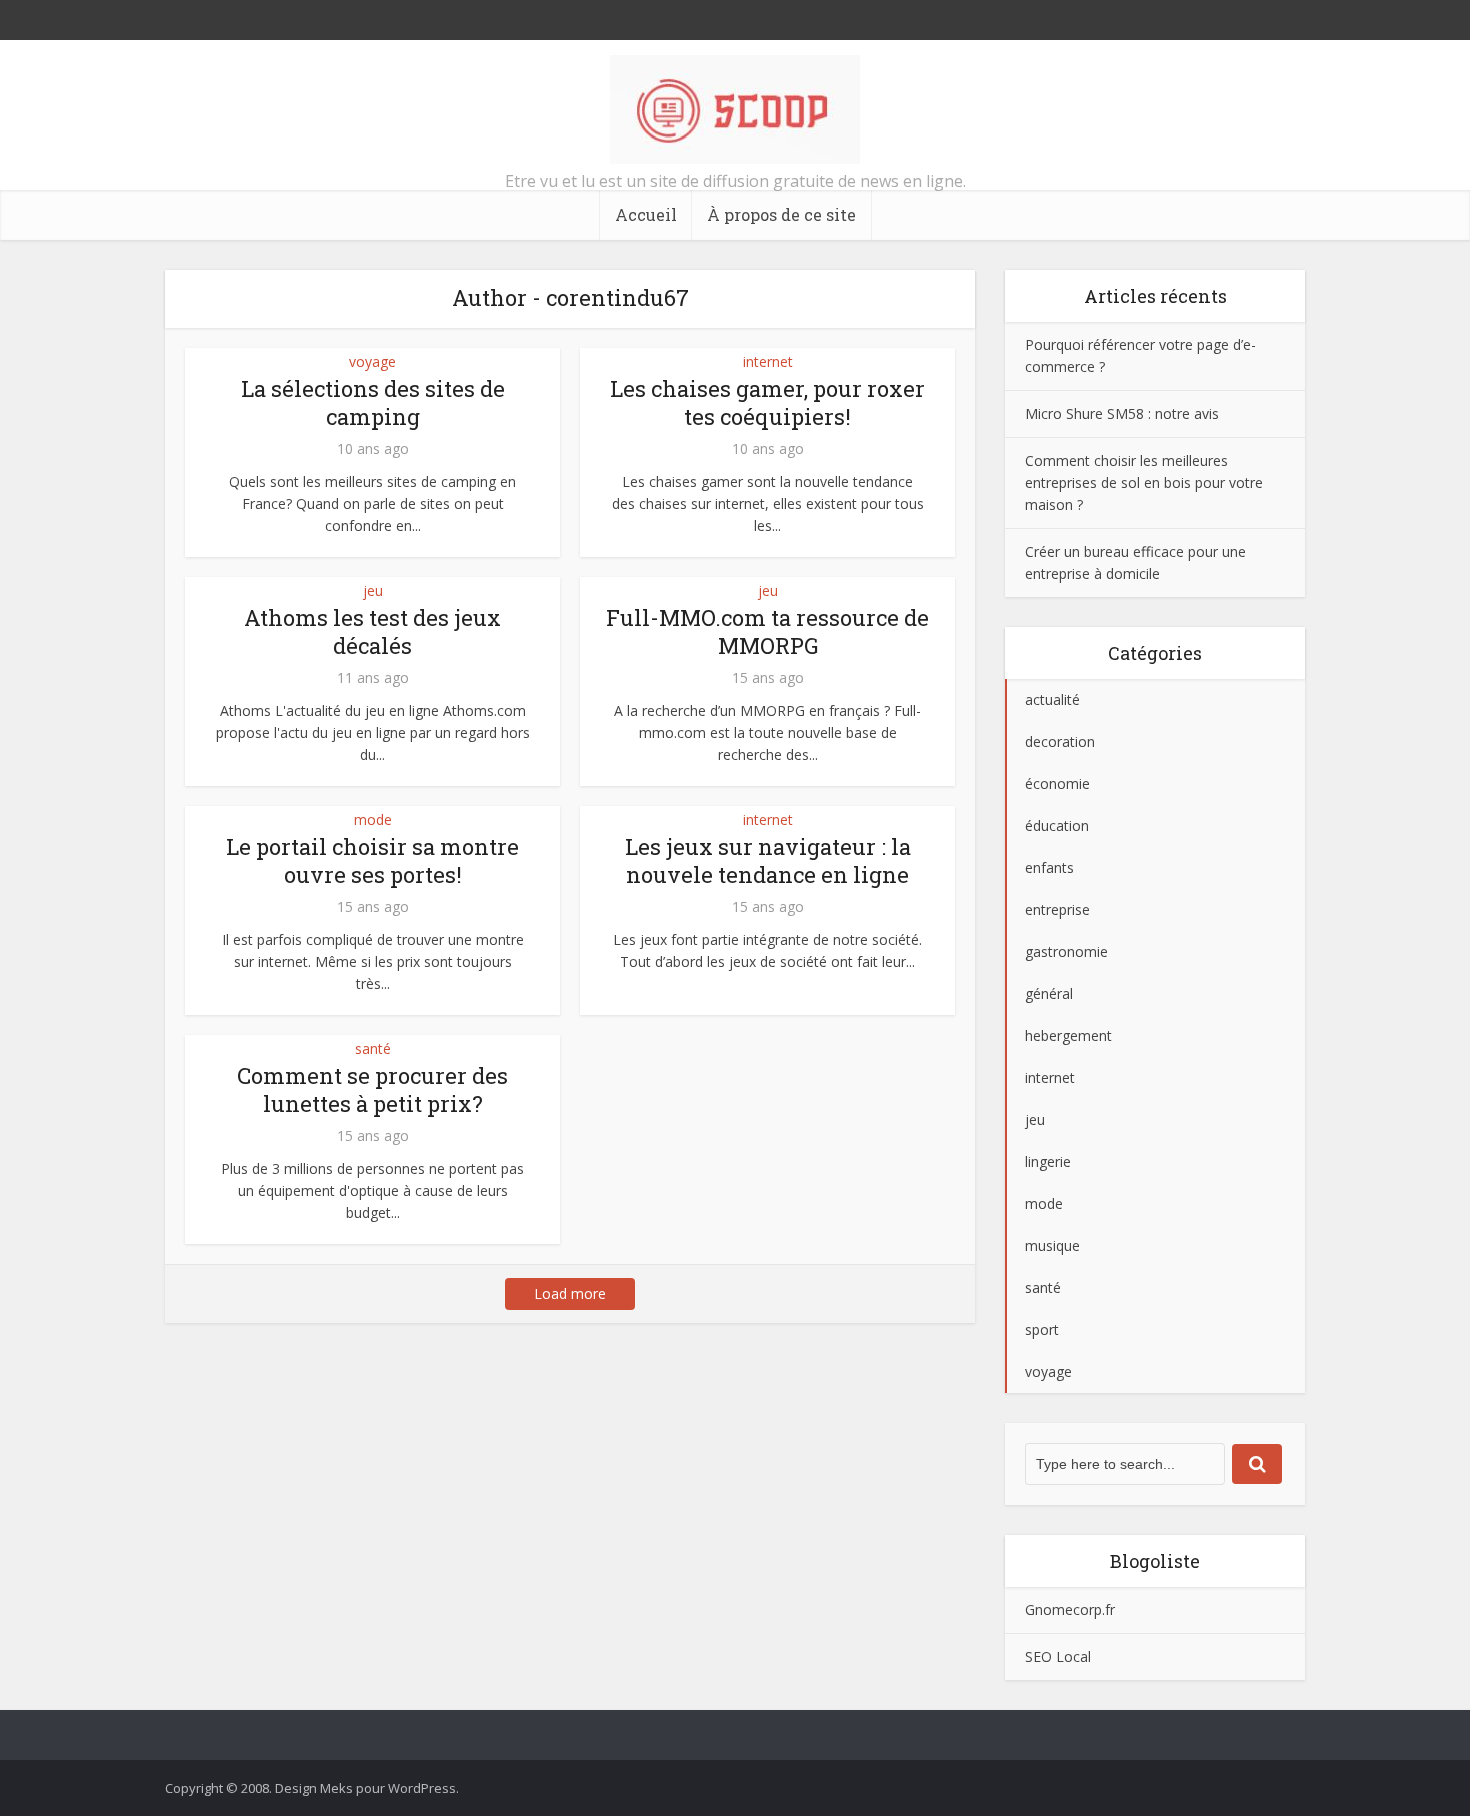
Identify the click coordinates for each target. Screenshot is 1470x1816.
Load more (570, 1293)
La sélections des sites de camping (373, 402)
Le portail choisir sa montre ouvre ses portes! (372, 860)
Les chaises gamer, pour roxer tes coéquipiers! (767, 402)
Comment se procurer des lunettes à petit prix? (372, 1089)
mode (373, 819)
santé (373, 1048)
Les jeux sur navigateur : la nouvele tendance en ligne (768, 860)
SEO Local (1058, 1656)
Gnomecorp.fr (1070, 1609)
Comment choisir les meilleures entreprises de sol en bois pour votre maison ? (1144, 482)
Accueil (646, 214)
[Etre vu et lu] (735, 109)
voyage (372, 361)
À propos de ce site (781, 214)
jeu (373, 590)
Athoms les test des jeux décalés (372, 631)
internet (768, 361)
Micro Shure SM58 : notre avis (1122, 413)
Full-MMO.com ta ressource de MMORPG (767, 631)
